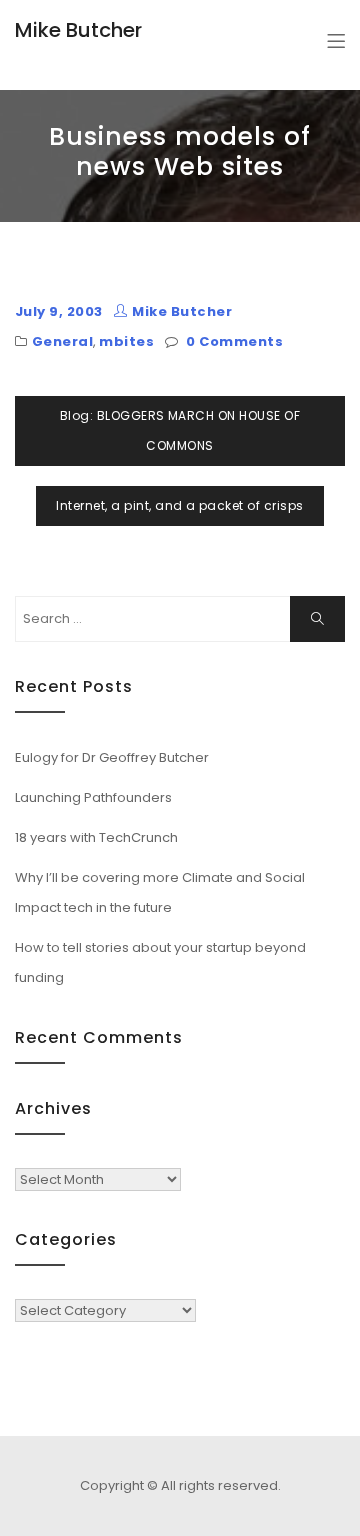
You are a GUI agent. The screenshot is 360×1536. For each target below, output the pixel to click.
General (62, 341)
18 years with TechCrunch (96, 837)
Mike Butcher (78, 30)
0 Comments (234, 341)
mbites (126, 341)
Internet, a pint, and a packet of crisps (179, 505)
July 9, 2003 (59, 311)
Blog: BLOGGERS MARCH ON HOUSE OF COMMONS (180, 430)
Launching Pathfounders (93, 797)
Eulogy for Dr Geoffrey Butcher (112, 757)
